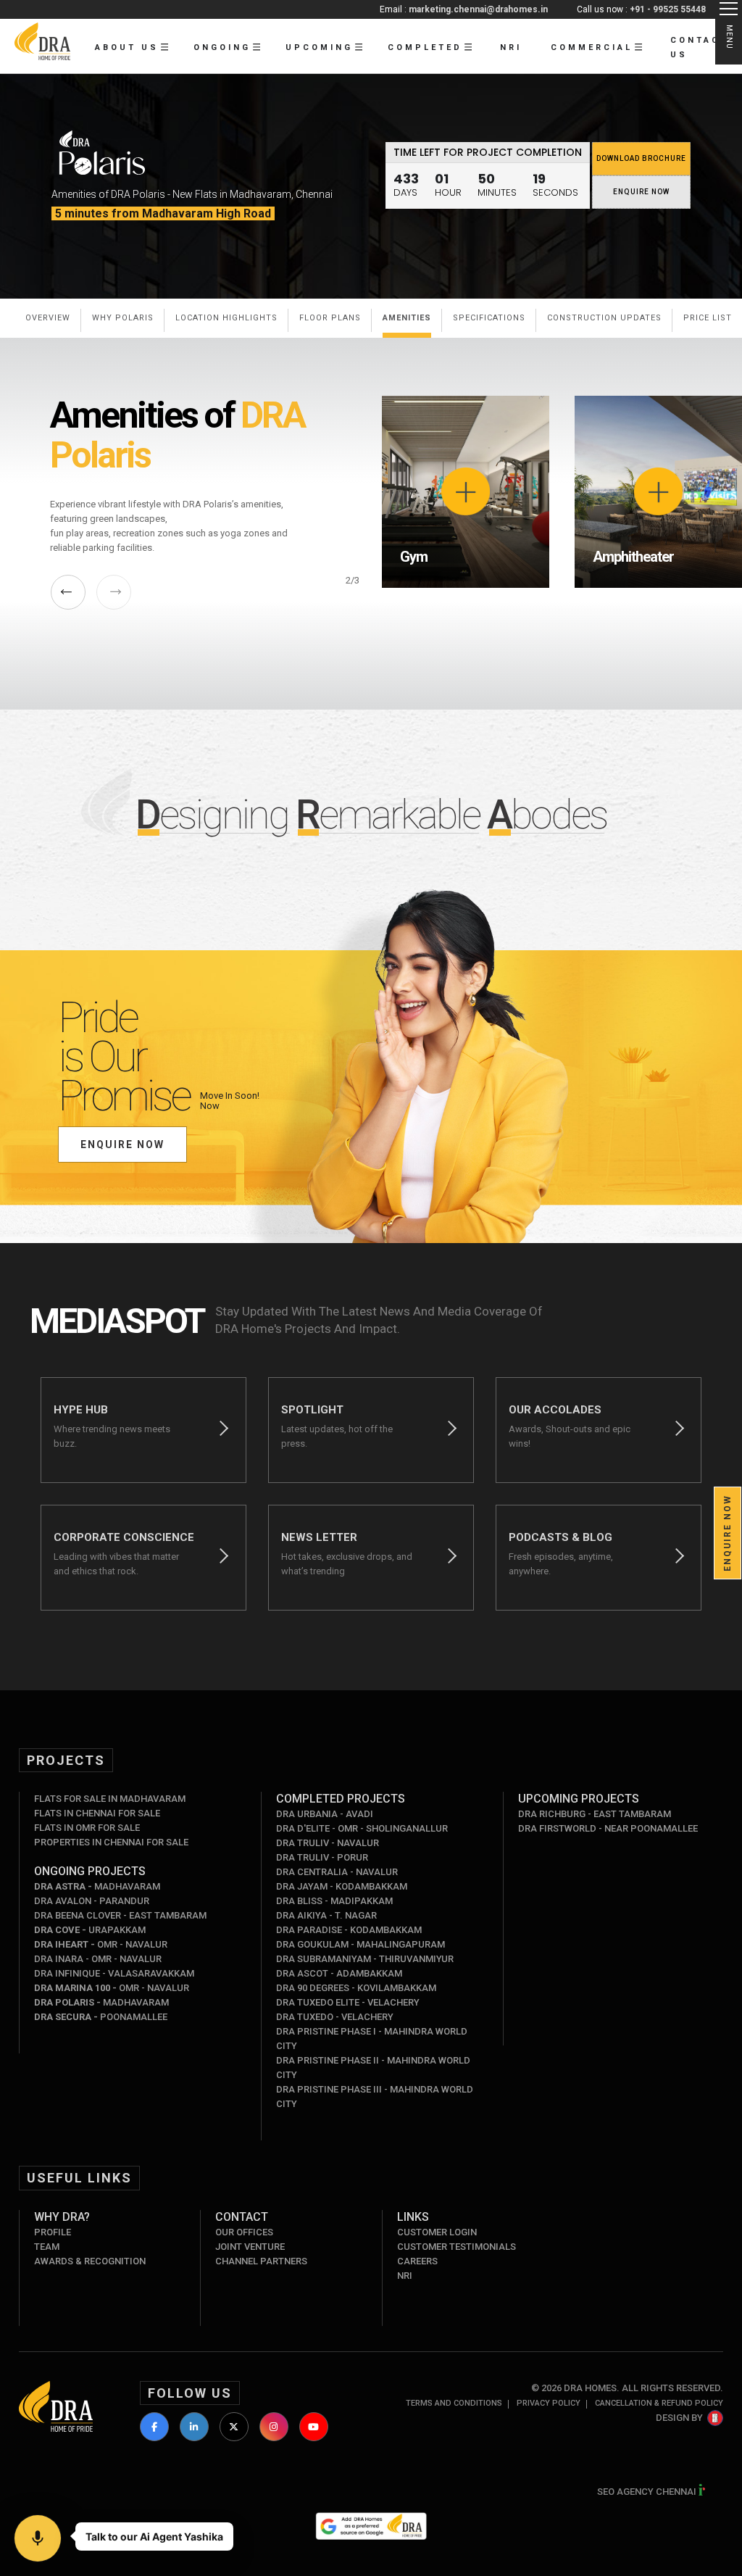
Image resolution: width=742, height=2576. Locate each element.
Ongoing (222, 47)
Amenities (407, 318)
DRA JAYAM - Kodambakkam (342, 1886)
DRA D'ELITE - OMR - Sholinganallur (362, 1828)
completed (425, 47)
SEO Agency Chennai (648, 2492)
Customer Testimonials (457, 2247)
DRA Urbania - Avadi (325, 1814)
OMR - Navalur (101, 1944)
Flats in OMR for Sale (87, 1828)
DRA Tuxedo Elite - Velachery (348, 2002)
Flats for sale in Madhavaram (110, 1799)
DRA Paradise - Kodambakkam (349, 1930)
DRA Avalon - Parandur (92, 1901)
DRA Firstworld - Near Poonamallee (608, 1828)
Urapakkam (90, 1930)
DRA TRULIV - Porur (322, 1857)
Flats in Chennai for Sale (97, 1813)
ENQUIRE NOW (641, 192)
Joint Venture (250, 2247)
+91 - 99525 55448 (668, 9)
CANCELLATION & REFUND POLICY (659, 2403)
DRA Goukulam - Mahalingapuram (360, 1944)
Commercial (592, 47)
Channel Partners (261, 2261)
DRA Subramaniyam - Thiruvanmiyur (365, 1959)
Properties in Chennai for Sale (111, 1842)
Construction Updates (604, 318)
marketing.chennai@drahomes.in (478, 9)
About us (127, 47)
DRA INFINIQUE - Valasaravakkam (114, 1973)
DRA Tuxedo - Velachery (335, 2017)
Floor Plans (330, 318)
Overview (48, 318)
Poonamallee (101, 2017)
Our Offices (244, 2232)
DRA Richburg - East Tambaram (595, 1814)
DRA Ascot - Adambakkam (339, 1973)
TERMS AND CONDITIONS (454, 2403)
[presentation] (68, 592)
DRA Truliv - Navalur (328, 1843)
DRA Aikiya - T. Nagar (326, 1915)
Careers (417, 2261)
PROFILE (53, 2232)
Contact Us (699, 47)
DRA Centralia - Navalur (337, 1872)
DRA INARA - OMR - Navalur (98, 1959)
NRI (511, 47)
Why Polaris (123, 318)
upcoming (319, 47)
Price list (708, 318)
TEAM (47, 2247)
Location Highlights (226, 318)
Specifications (489, 318)
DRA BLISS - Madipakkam (334, 1901)
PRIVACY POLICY (549, 2403)
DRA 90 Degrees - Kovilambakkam (356, 1988)
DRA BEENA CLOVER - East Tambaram (120, 1915)
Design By (679, 2418)
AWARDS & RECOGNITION (90, 2261)
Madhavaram (97, 1886)
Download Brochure (641, 158)
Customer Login (437, 2232)
